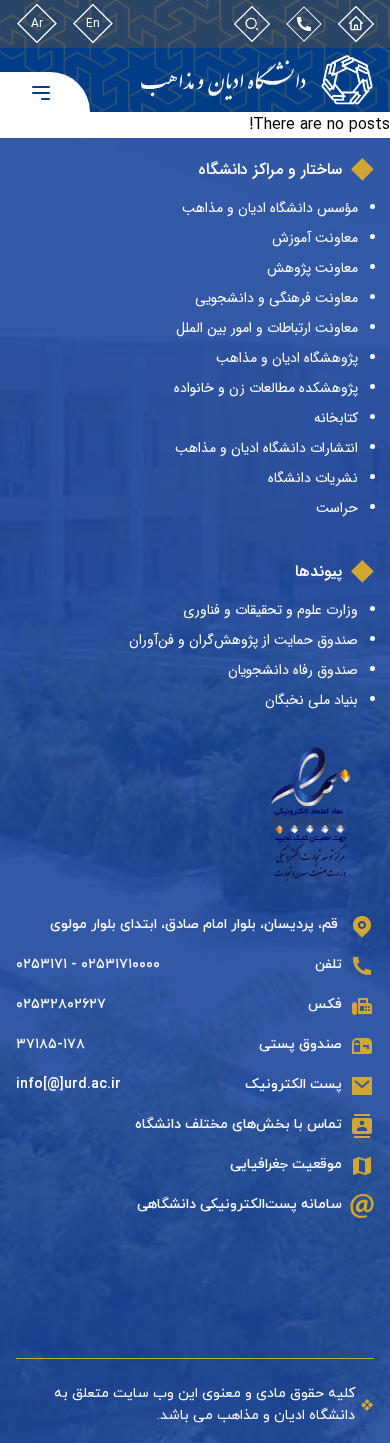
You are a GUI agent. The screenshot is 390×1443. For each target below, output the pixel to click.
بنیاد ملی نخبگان (311, 700)
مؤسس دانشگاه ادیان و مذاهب (270, 208)
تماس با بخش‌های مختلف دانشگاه (238, 1124)
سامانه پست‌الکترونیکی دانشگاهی (239, 1204)
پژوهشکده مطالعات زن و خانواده (266, 388)
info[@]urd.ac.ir (68, 1084)
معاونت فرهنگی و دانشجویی (276, 298)
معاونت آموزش (315, 238)
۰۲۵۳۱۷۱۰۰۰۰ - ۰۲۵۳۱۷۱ (88, 964)
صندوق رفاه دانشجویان (293, 670)
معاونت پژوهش (312, 268)
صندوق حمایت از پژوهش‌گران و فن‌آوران (243, 640)
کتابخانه (336, 418)
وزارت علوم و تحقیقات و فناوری (270, 610)
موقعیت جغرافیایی (286, 1164)
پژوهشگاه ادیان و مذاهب (287, 358)
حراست (337, 508)
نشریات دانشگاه (313, 478)
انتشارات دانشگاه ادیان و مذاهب (266, 448)
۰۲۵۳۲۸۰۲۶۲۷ (61, 1004)
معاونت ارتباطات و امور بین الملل (267, 328)
